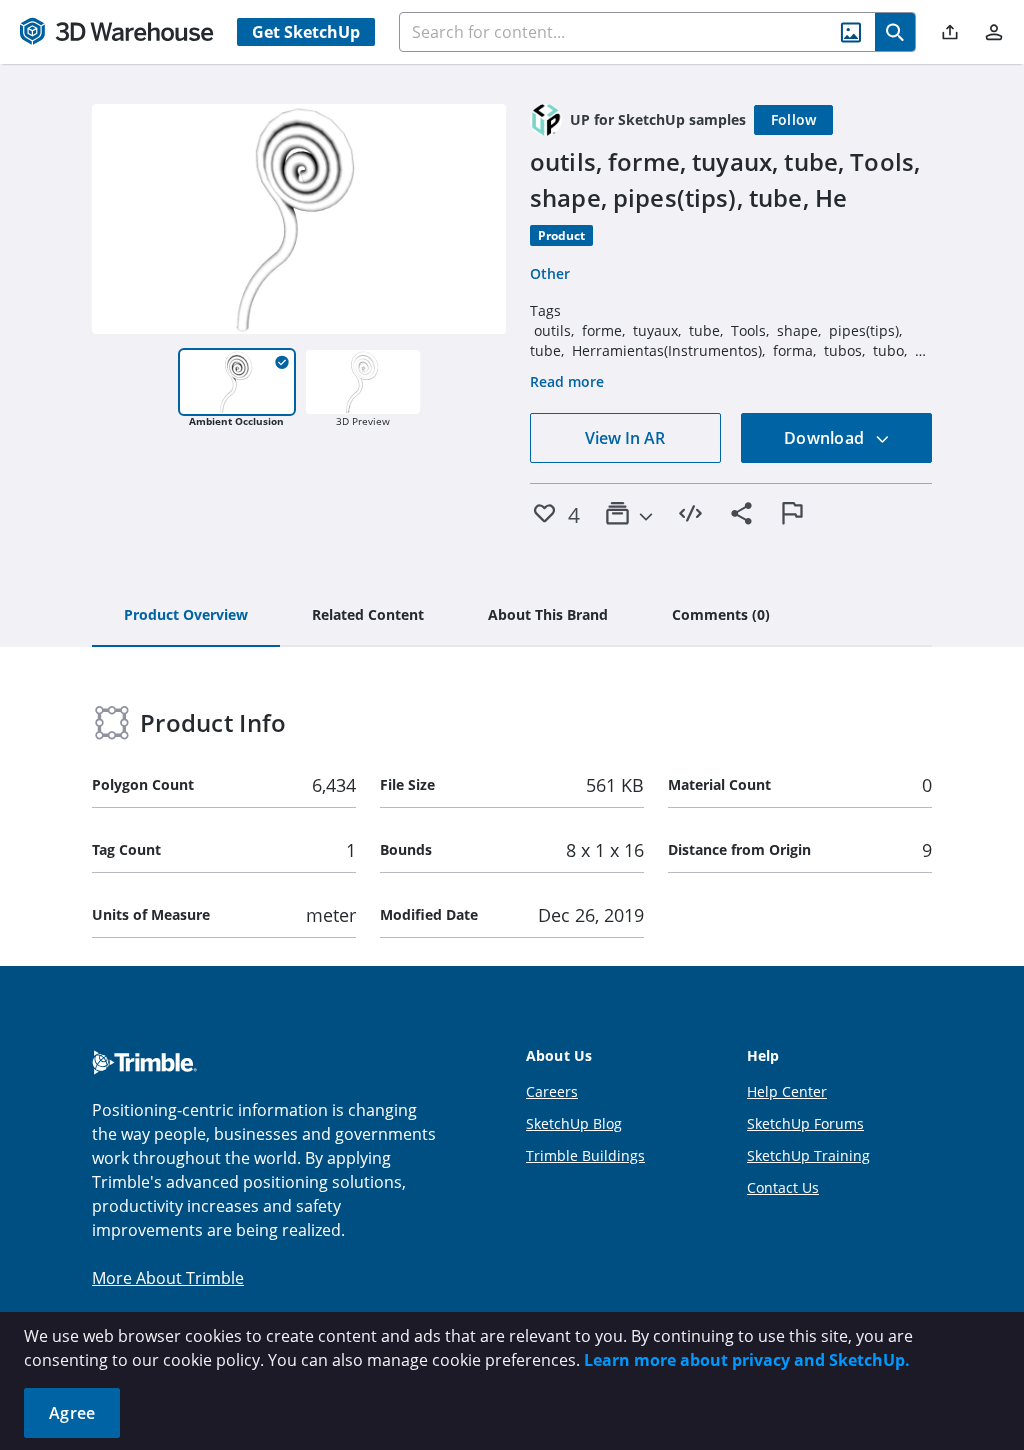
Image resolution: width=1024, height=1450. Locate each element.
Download (826, 438)
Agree (72, 1413)
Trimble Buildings (585, 1155)
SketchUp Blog (574, 1123)
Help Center (787, 1091)
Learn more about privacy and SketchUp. (747, 1360)
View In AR (625, 438)
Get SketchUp (306, 32)
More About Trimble (168, 1278)
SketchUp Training (808, 1155)
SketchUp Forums (805, 1123)
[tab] (186, 616)
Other (550, 273)
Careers (552, 1091)
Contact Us (783, 1187)
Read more (567, 381)
